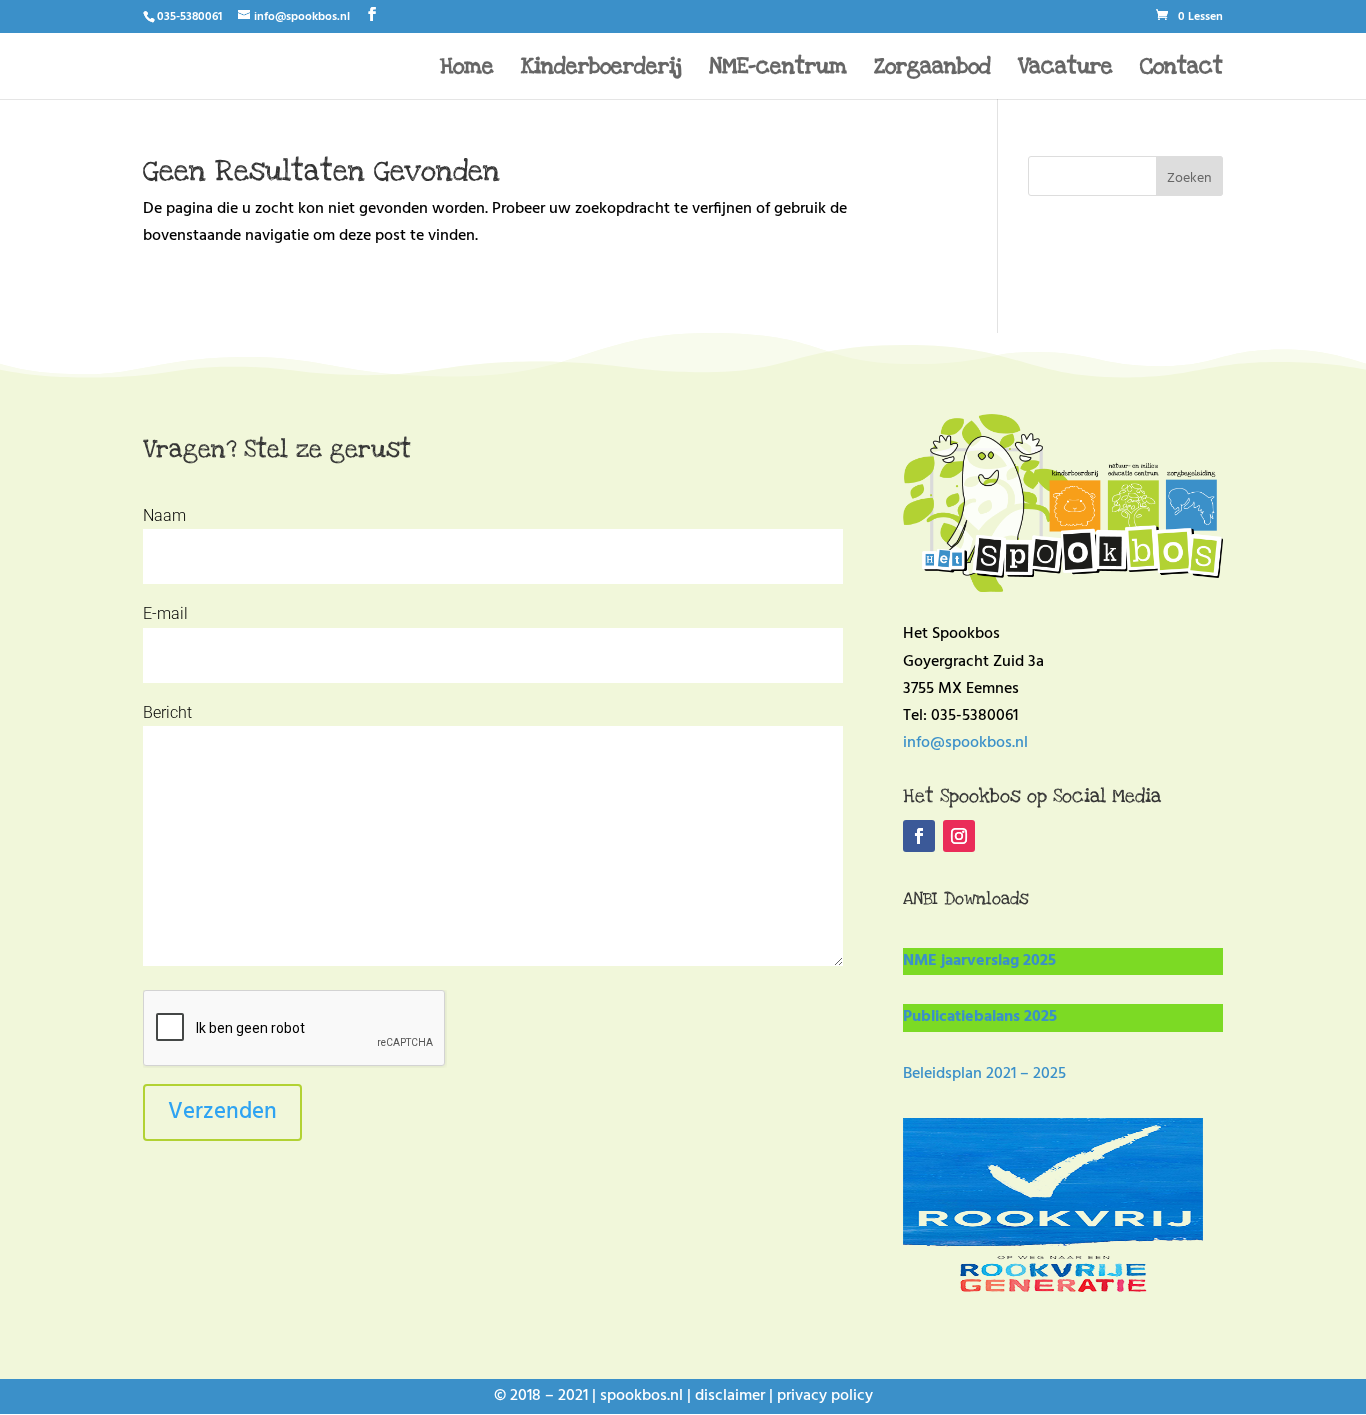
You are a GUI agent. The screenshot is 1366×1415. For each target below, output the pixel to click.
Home (467, 69)
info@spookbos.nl (965, 743)
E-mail (165, 613)
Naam (164, 515)
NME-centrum (778, 69)
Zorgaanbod (932, 69)
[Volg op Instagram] (959, 836)
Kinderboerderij (601, 69)
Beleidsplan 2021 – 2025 (984, 1074)
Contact (1181, 69)
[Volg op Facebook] (919, 836)
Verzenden (222, 1112)
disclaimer (730, 1396)
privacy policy (825, 1396)
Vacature (1065, 69)
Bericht (167, 712)
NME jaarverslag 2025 (979, 961)
